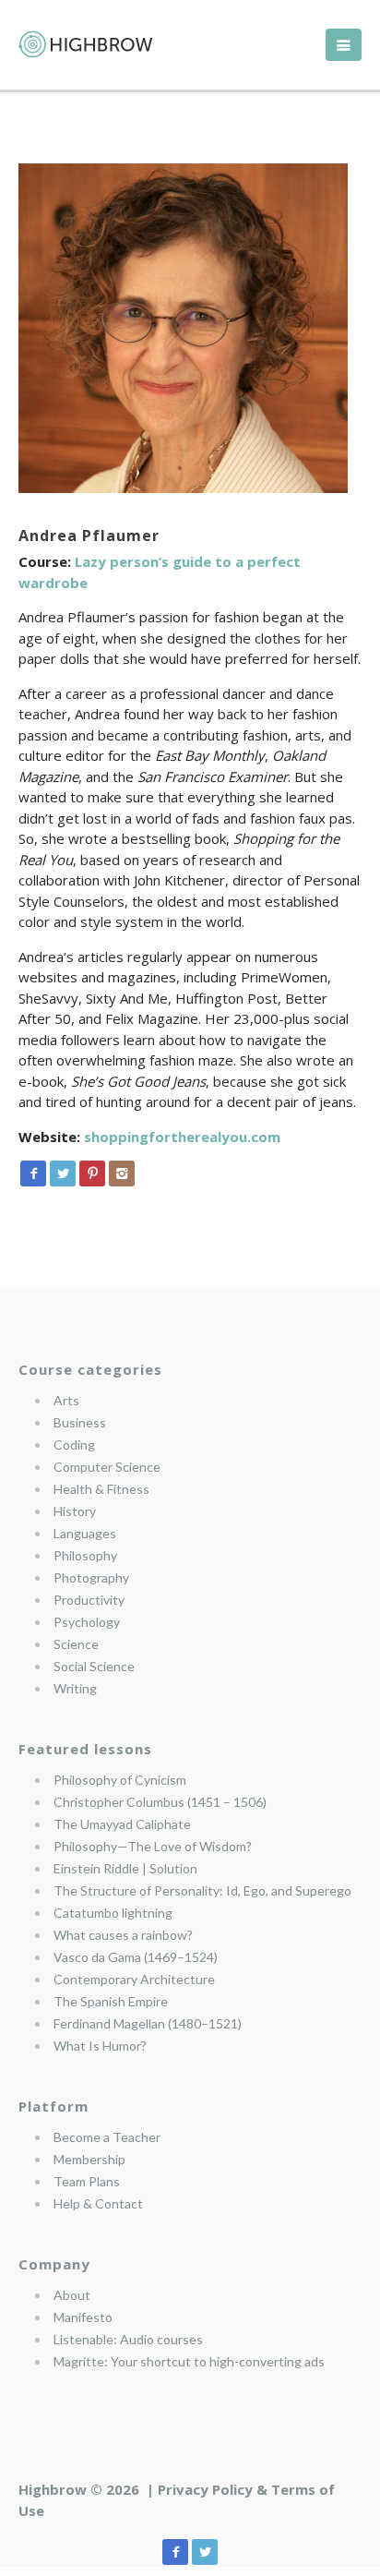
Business (80, 1422)
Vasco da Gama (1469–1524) (136, 1957)
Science (76, 1644)
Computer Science (107, 1467)
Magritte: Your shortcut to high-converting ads (189, 2361)
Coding (74, 1444)
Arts (66, 1400)
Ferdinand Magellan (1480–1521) (148, 2023)
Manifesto (83, 2317)
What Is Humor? (100, 2046)
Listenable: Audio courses (128, 2339)
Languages (85, 1533)
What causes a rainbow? (123, 1935)
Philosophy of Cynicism (120, 1780)
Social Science (94, 1666)
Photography (91, 1577)
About (72, 2295)
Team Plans (87, 2181)
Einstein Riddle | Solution (125, 1868)
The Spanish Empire (111, 2001)
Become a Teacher (107, 2137)
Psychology (87, 1622)
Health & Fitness (101, 1489)
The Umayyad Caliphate (122, 1824)
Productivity (89, 1600)
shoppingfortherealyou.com (182, 1137)
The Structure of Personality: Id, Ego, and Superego (202, 1890)
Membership (89, 2159)
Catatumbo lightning (113, 1913)
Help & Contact (98, 2203)
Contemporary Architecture (134, 1979)
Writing (75, 1688)
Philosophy (85, 1555)
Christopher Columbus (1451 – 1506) (160, 1802)
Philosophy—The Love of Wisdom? (153, 1846)
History (75, 1511)
